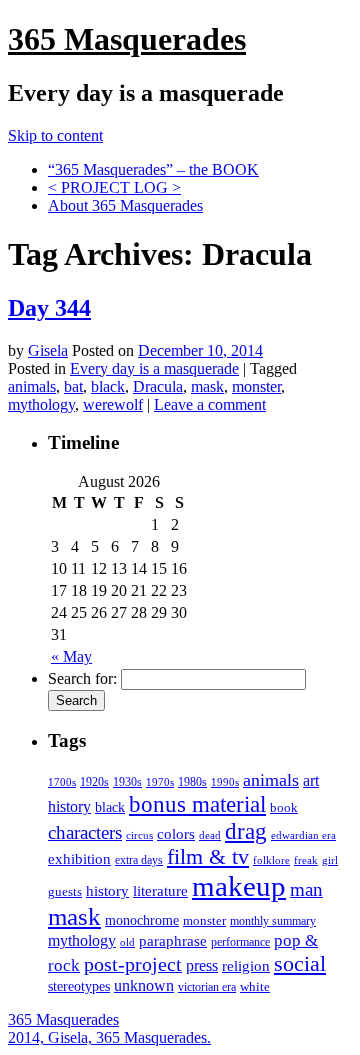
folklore (271, 860)
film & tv (208, 857)
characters (85, 832)
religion (246, 965)
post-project (133, 964)
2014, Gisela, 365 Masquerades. (109, 1037)
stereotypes (79, 986)
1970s (160, 782)
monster (256, 386)
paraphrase (173, 941)
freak (306, 860)
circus (139, 835)
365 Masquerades (127, 39)
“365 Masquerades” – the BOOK (153, 169)
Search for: (82, 678)
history (107, 890)
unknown (144, 985)
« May (71, 656)
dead (210, 835)
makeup (239, 886)
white (255, 986)
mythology (41, 404)
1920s (94, 782)
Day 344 (49, 308)
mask (207, 386)
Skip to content (55, 135)
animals (32, 386)
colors (176, 833)
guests (65, 891)
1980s (192, 782)
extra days (139, 860)
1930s (127, 782)
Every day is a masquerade (154, 368)
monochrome (142, 920)
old (127, 942)
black (108, 386)
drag (246, 831)
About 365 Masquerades (125, 205)
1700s (62, 782)
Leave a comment (210, 404)
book (284, 807)
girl (330, 860)
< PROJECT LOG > (114, 187)
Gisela (48, 350)
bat (73, 386)
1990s (225, 782)
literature (160, 891)
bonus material (197, 804)
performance (240, 942)
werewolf (113, 404)
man (306, 889)
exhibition (79, 859)
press (202, 966)
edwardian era (303, 835)
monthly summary (273, 921)
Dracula (158, 386)
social (300, 963)
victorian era (207, 987)
